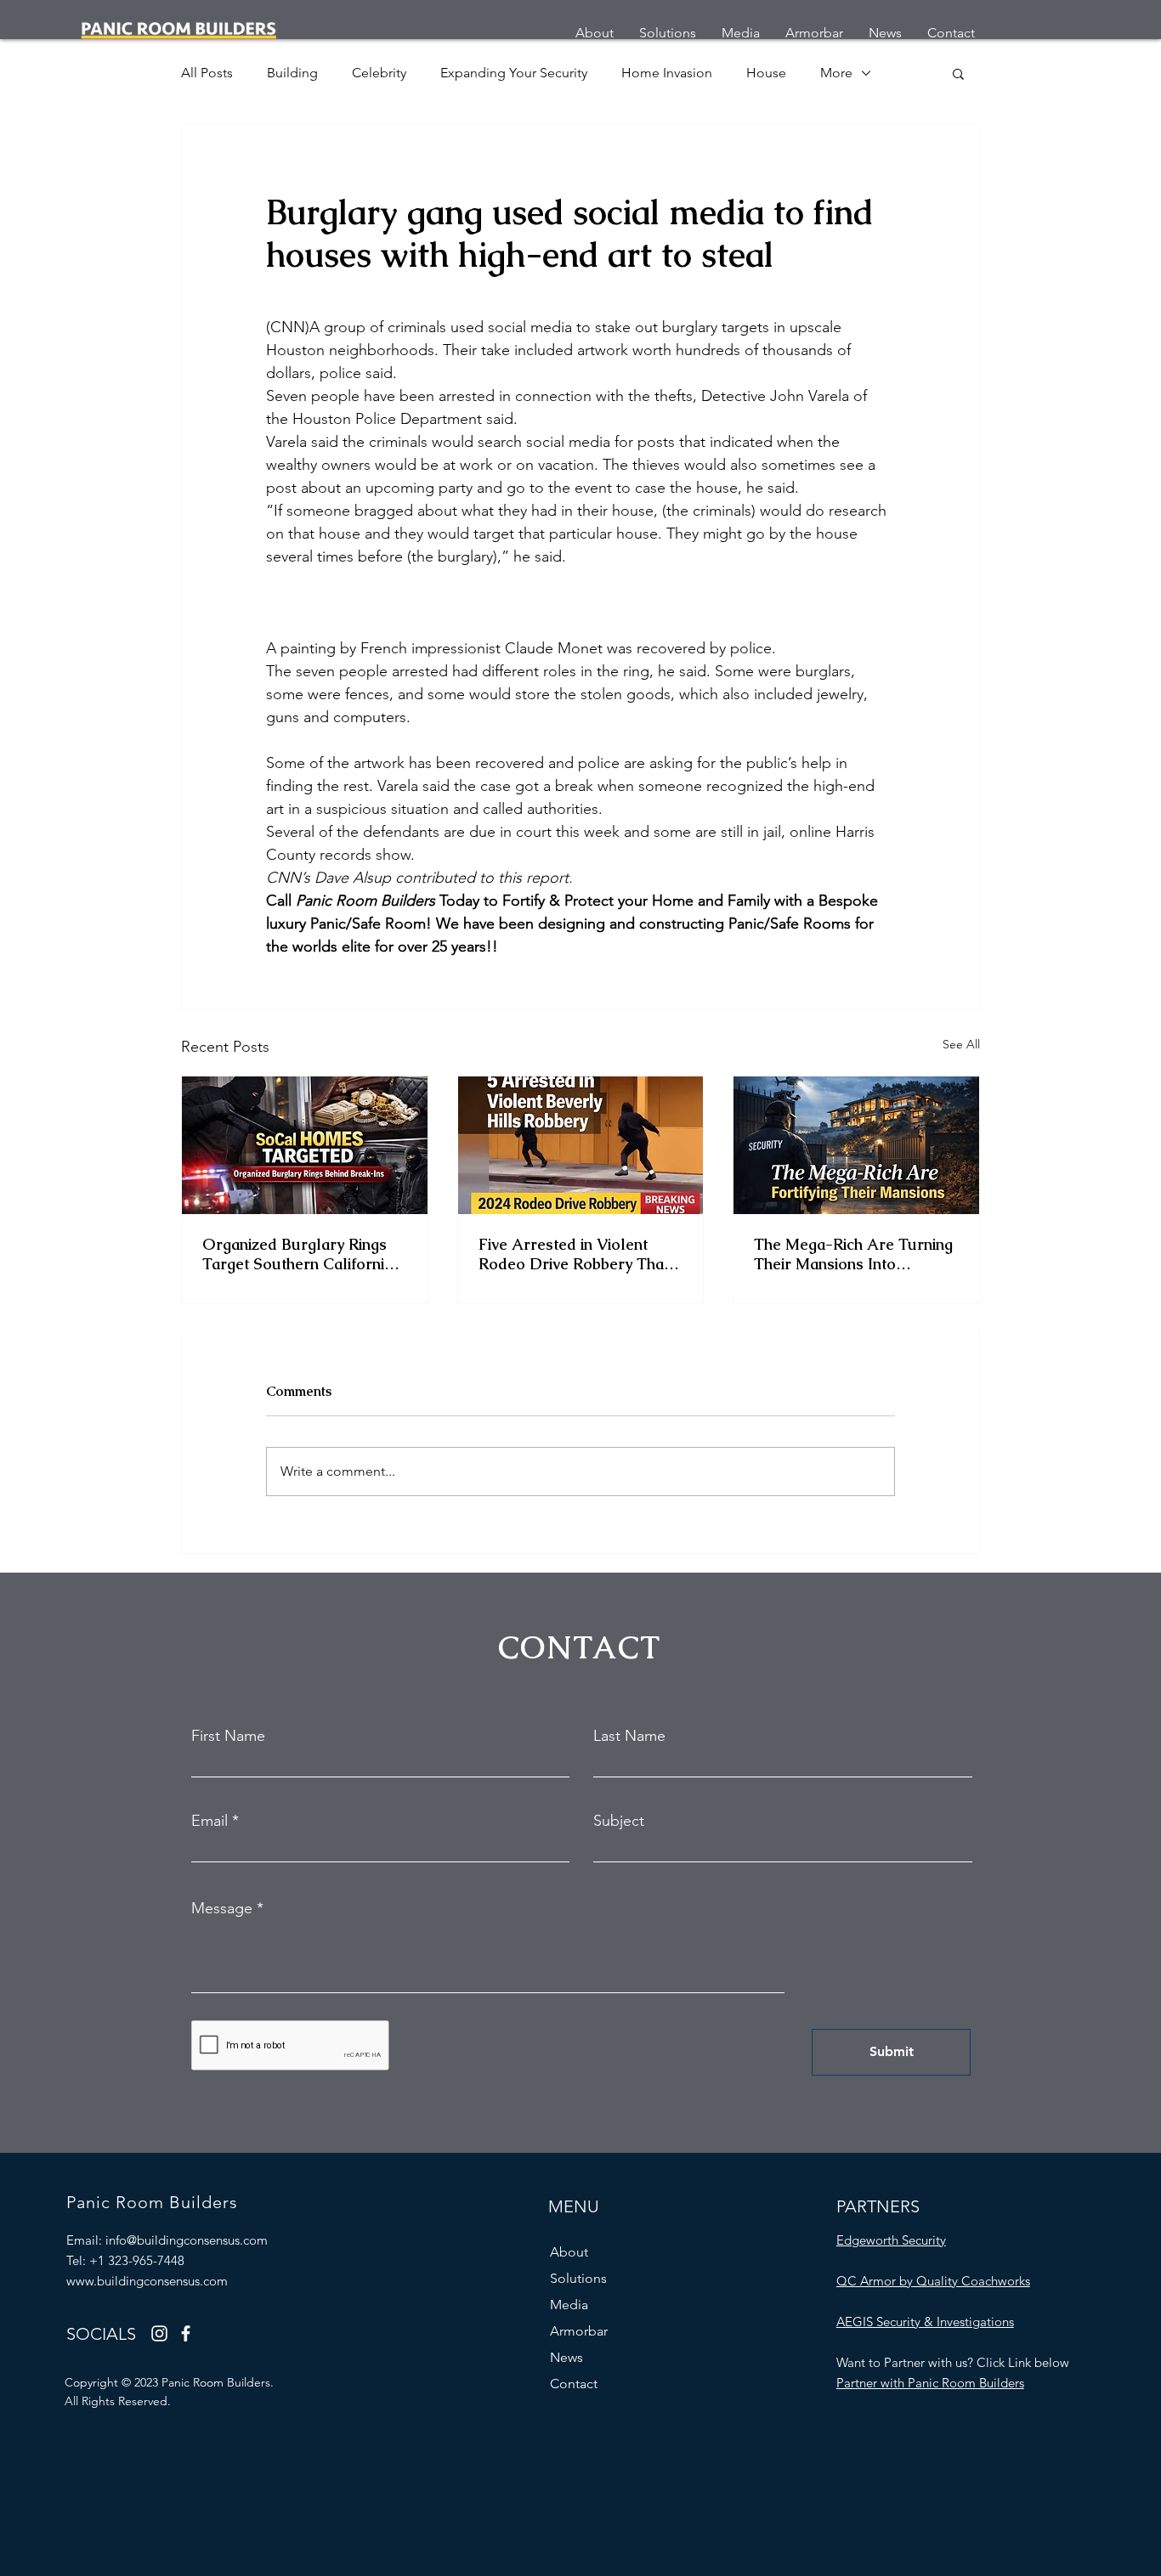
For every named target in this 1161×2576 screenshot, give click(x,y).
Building (292, 73)
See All (961, 1044)
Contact (574, 2384)
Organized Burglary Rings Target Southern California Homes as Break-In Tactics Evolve (299, 1254)
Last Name (629, 1736)
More (836, 73)
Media (569, 2305)
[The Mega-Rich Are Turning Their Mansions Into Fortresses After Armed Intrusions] (856, 1145)
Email (210, 1821)
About (569, 2252)
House (766, 73)
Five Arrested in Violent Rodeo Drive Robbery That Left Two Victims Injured (574, 1254)
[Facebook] (186, 2333)
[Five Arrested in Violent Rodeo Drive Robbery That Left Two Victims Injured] (581, 1145)
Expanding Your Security (514, 73)
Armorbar (579, 2331)
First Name (228, 1736)
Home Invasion (667, 73)
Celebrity (379, 73)
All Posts (207, 73)
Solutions (578, 2278)
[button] (958, 73)
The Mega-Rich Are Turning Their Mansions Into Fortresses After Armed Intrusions (853, 1254)
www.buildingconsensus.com (147, 2281)
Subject (619, 1821)
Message (222, 1908)
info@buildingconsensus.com (187, 2240)
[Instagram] (159, 2333)
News (566, 2357)
